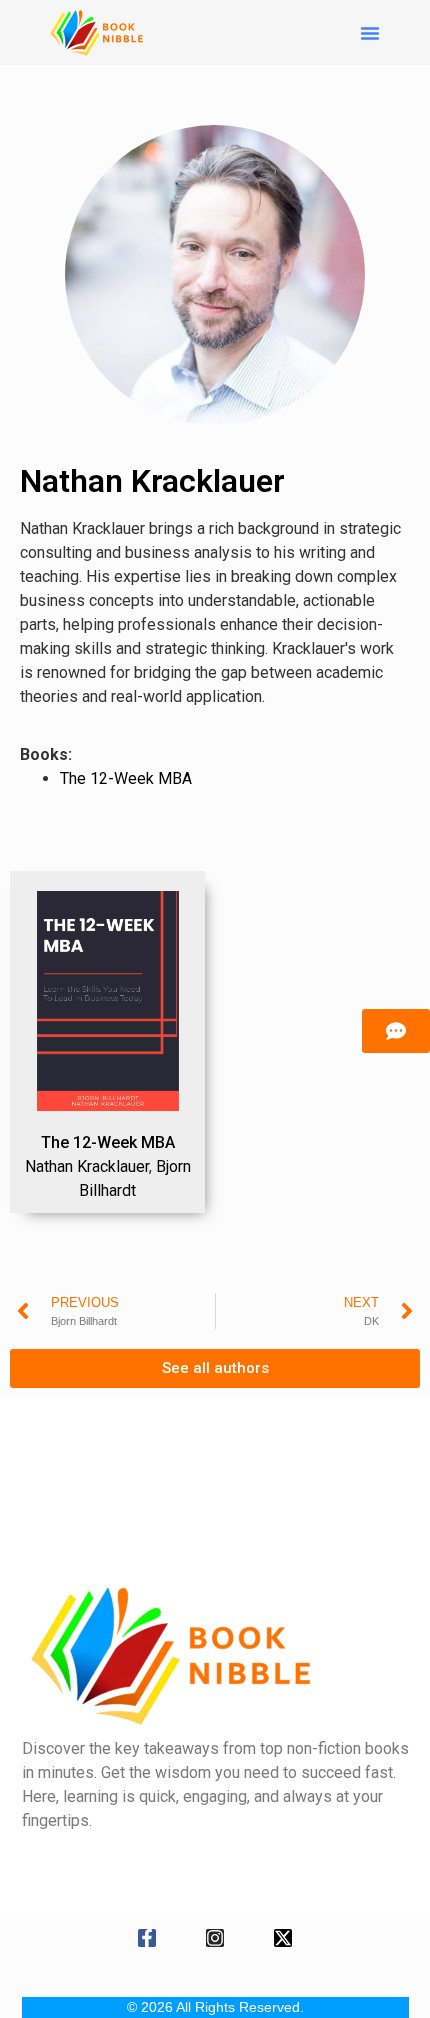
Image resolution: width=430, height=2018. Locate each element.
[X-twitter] (283, 1938)
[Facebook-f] (147, 1938)
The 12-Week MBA (126, 778)
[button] (370, 33)
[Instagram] (215, 1938)
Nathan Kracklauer (87, 1166)
